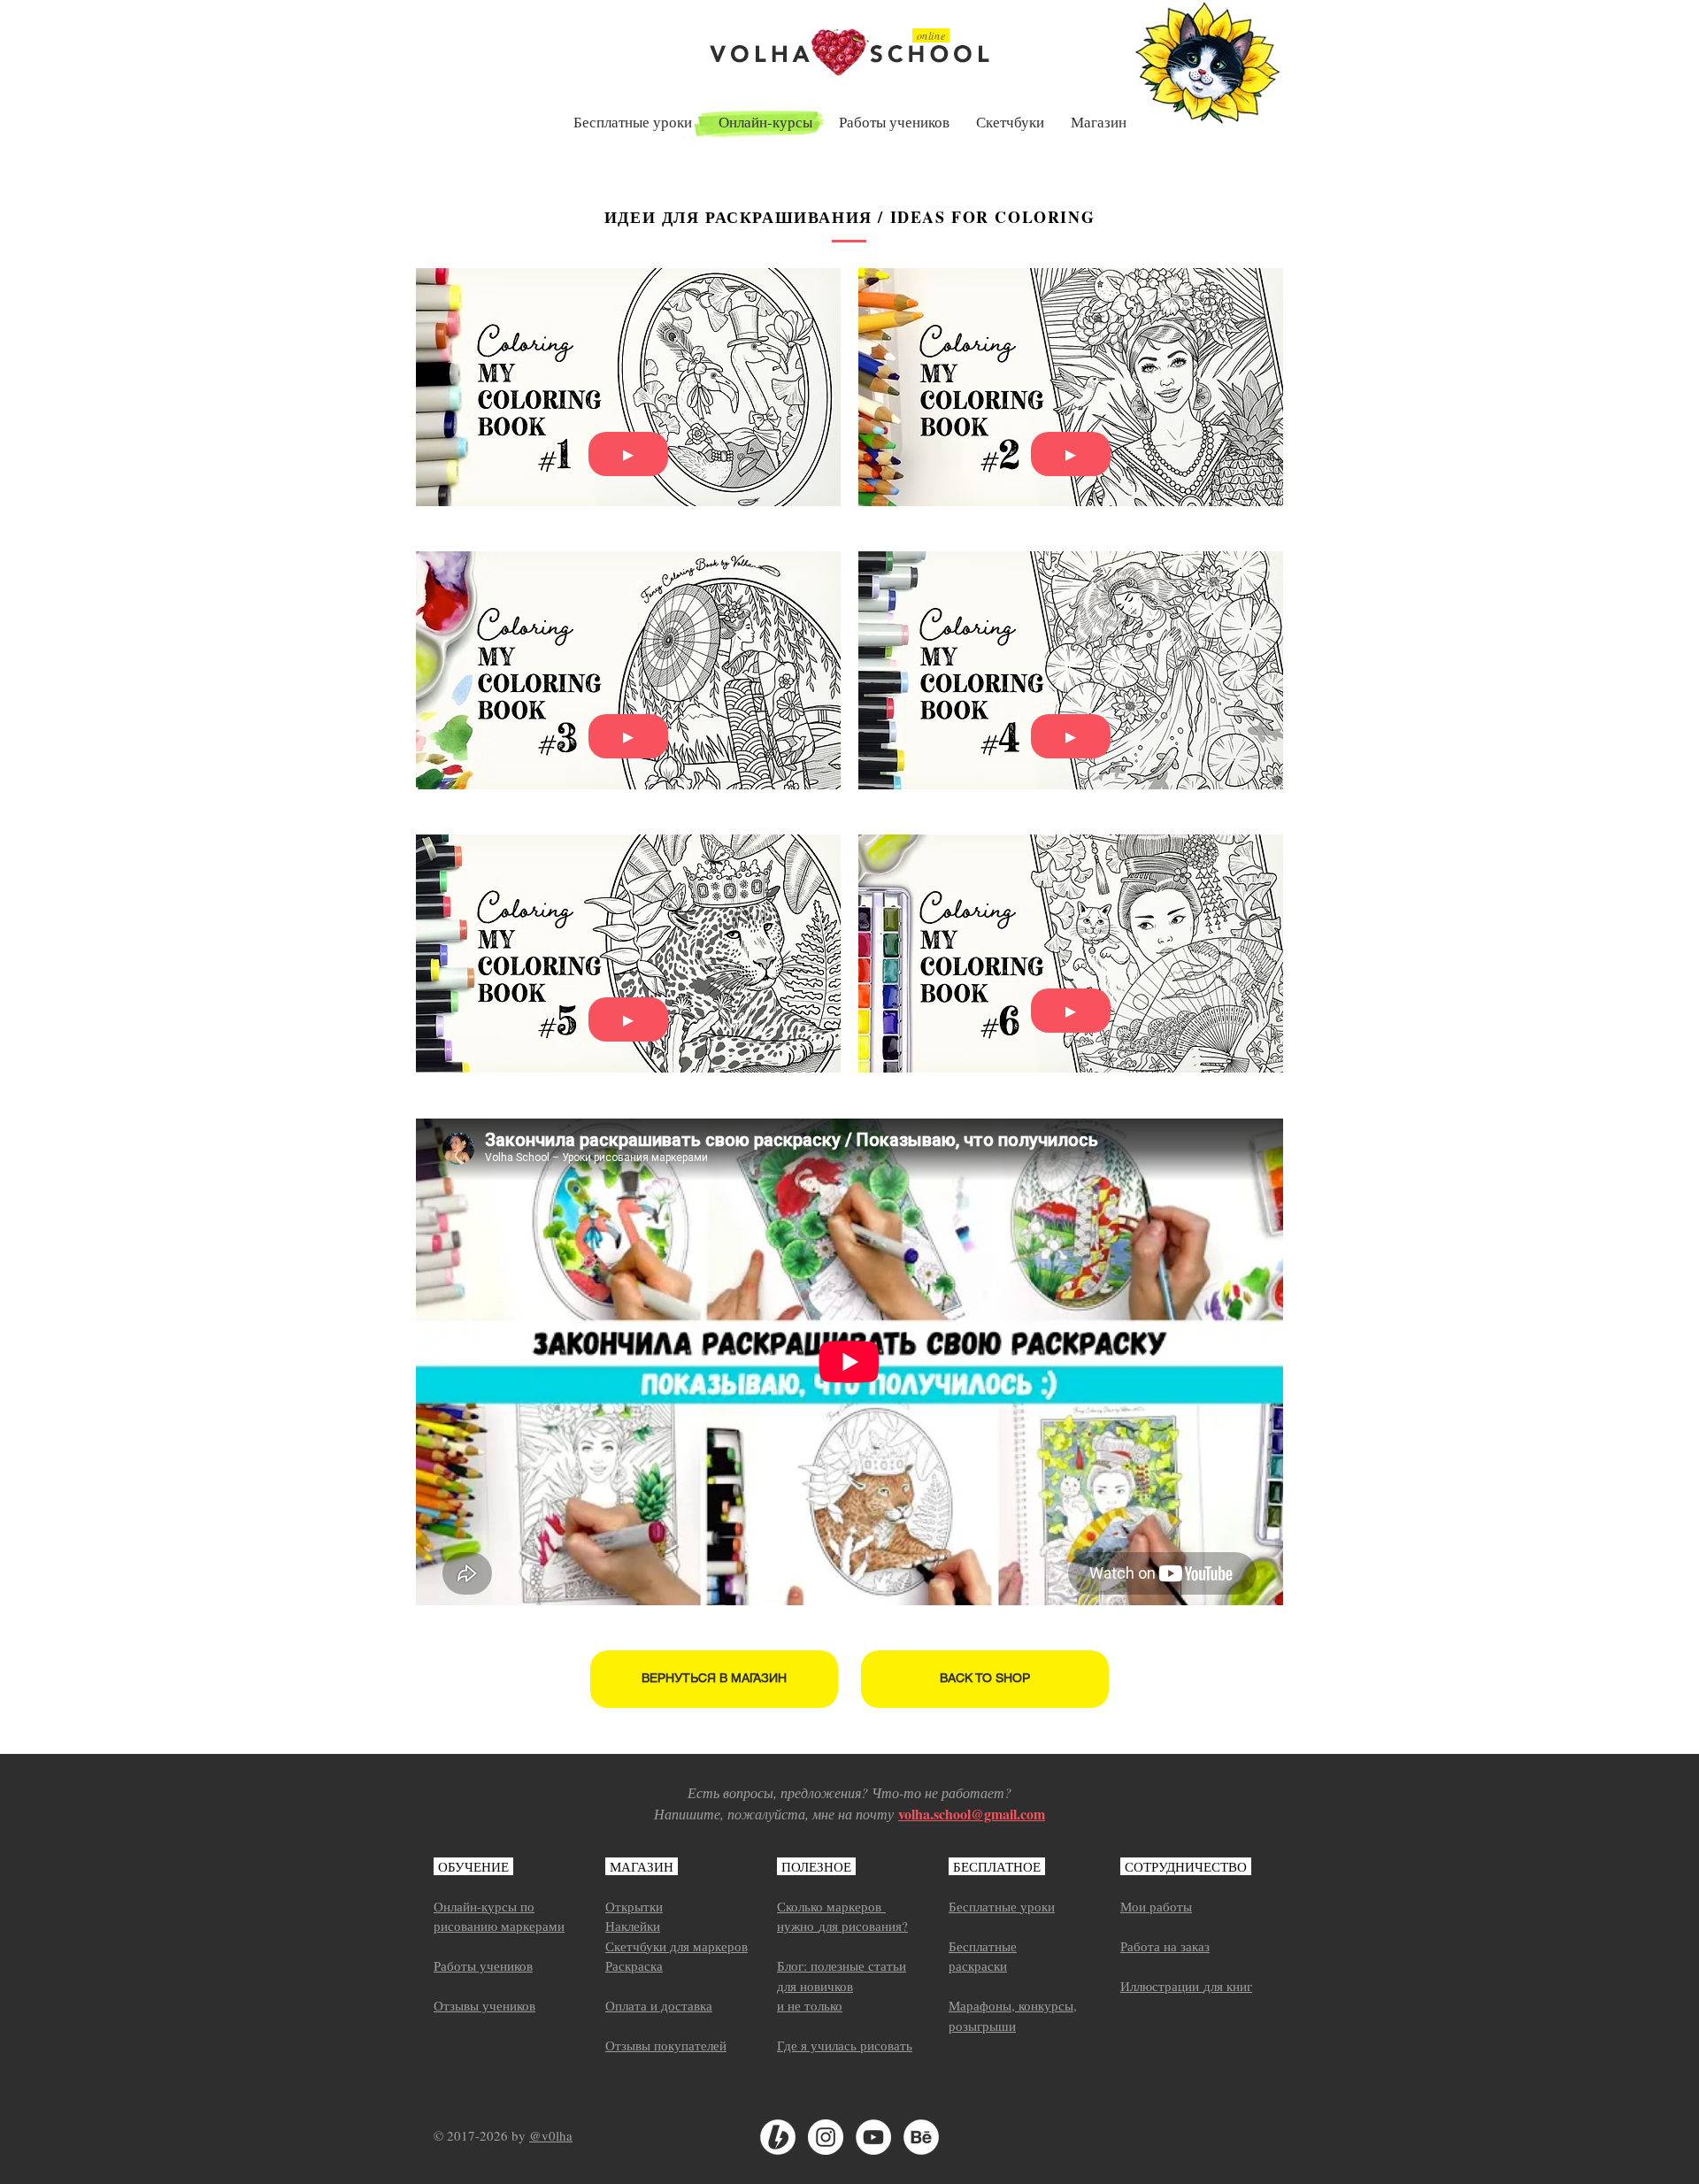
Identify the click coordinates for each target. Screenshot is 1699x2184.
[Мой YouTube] (873, 2137)
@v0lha (551, 2135)
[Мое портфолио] (921, 2137)
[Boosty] (778, 2137)
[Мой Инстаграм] (826, 2137)
